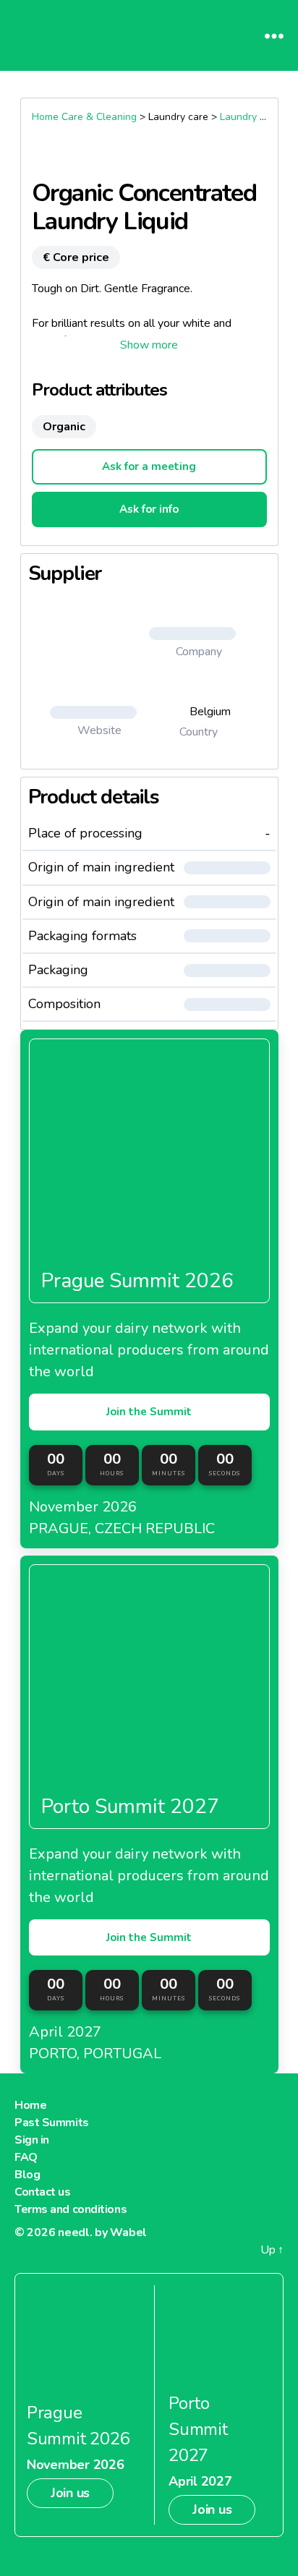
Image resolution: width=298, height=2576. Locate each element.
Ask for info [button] (149, 509)
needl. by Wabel (102, 2232)
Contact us (43, 2192)
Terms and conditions (71, 2209)
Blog (27, 2175)
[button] (149, 345)
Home (30, 2105)
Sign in (32, 2140)
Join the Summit (149, 1412)
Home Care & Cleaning (84, 117)
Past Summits (52, 2123)
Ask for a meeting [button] (149, 466)
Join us (70, 2493)
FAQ (26, 2157)
